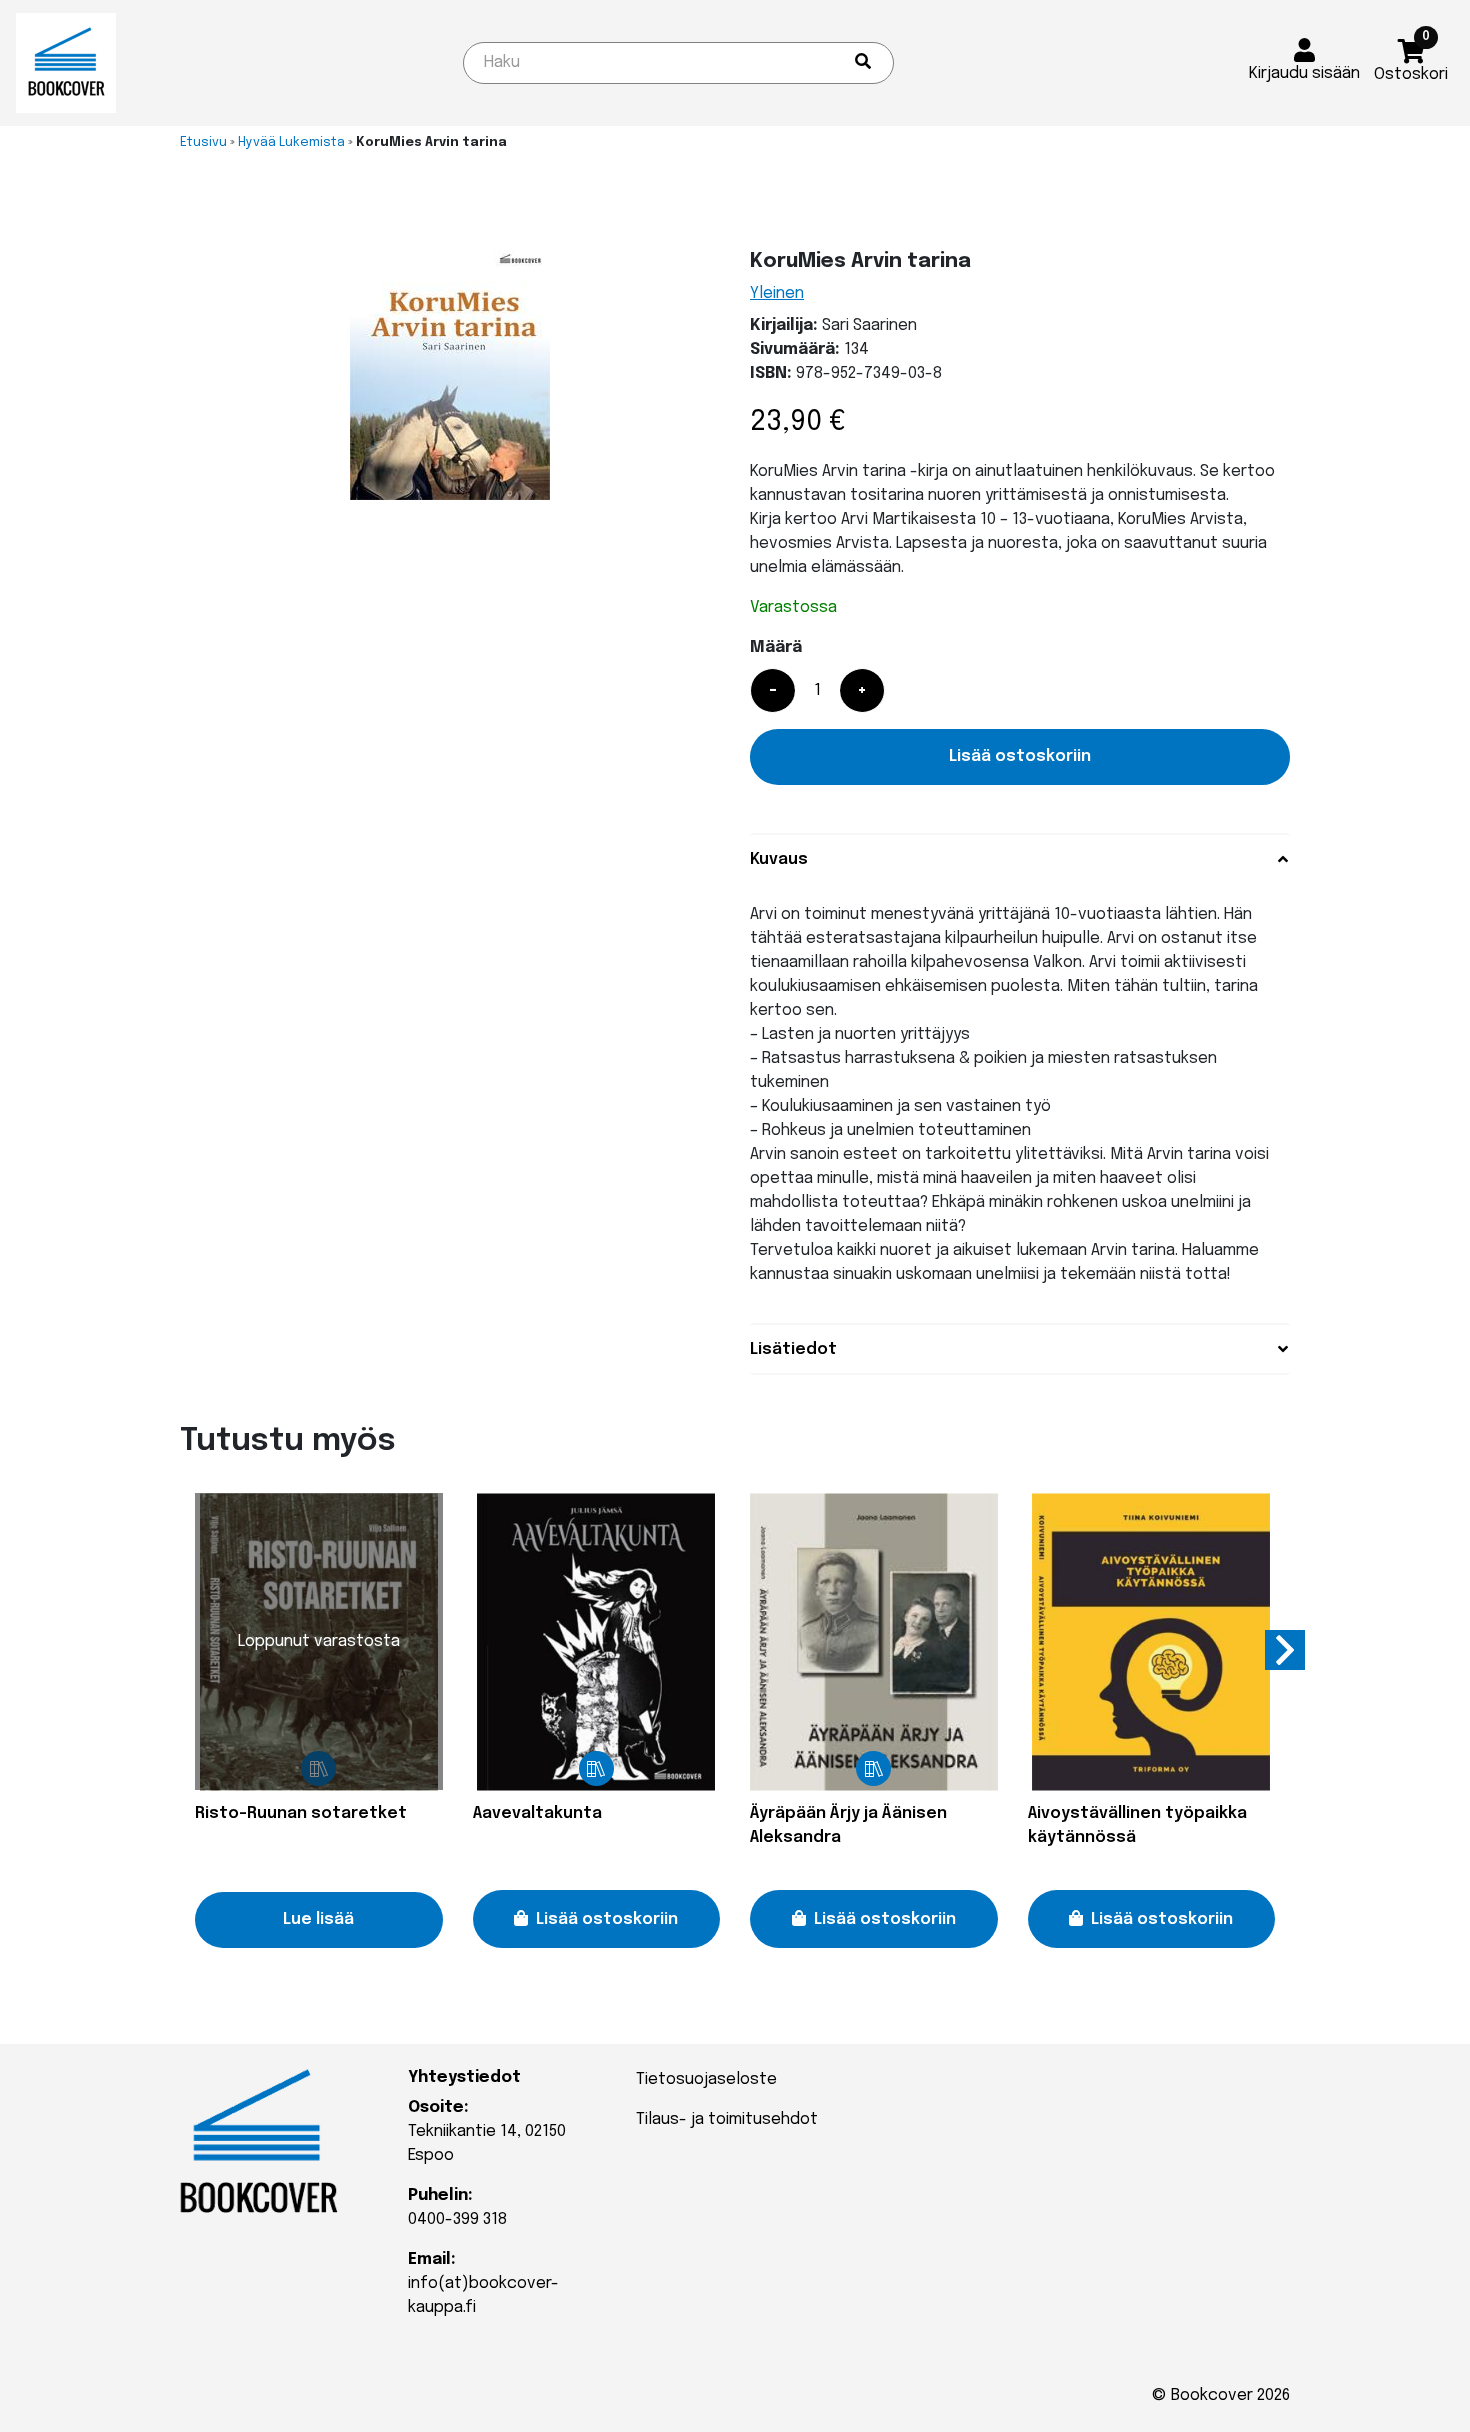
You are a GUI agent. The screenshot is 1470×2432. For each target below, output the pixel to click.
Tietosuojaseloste (706, 2079)
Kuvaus (779, 859)
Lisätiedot (793, 1349)
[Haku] (863, 63)
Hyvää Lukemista (291, 142)
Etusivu (203, 142)
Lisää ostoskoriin (1020, 756)
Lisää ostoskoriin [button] (607, 1919)
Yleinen (777, 293)
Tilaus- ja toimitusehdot (727, 2119)
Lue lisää (318, 1919)
